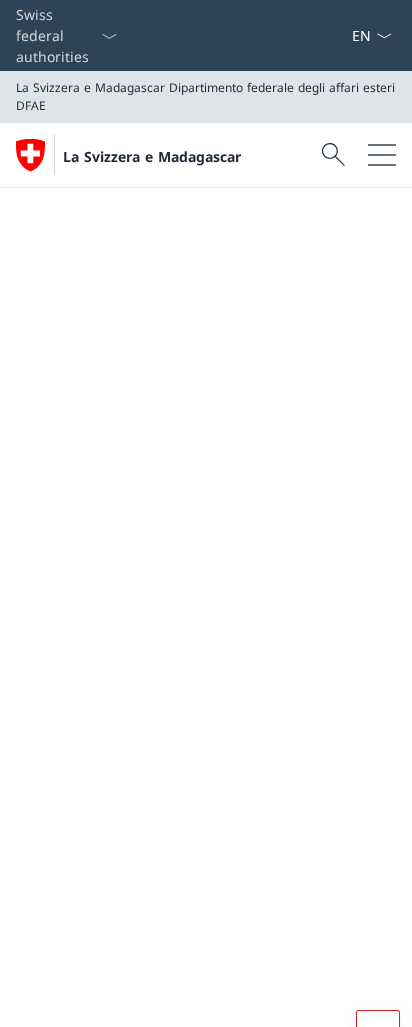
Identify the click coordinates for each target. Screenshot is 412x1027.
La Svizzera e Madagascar (152, 156)
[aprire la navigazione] (382, 155)
